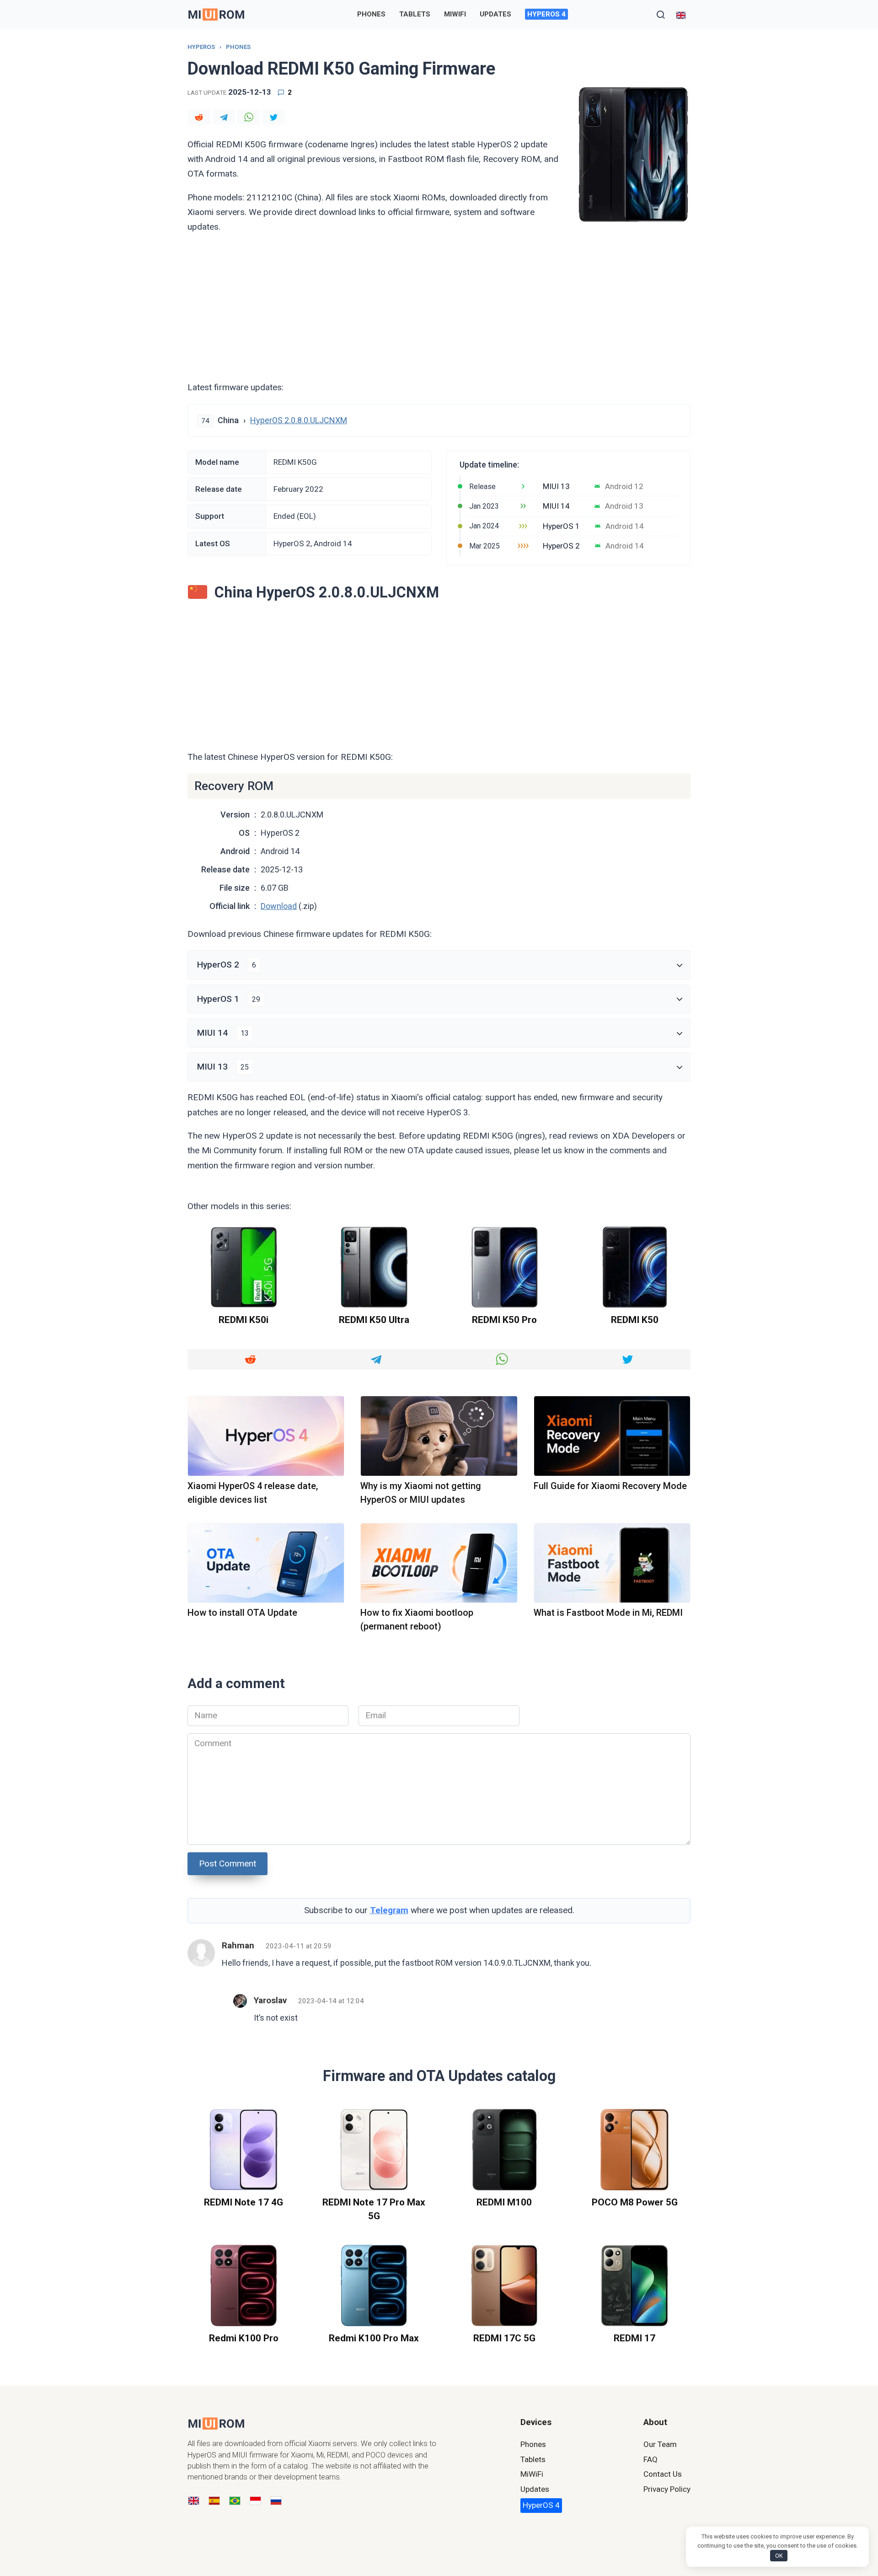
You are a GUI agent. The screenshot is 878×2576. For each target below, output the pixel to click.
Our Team (660, 2444)
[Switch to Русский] (276, 2501)
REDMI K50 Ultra (374, 1320)
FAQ (650, 2459)
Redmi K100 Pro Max (374, 2338)
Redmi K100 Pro (244, 2338)
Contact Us (663, 2474)
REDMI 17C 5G (504, 2338)
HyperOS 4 (546, 14)
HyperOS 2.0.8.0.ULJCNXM (299, 420)
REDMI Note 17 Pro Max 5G (374, 2209)
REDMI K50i (244, 1320)
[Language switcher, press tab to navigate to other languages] (681, 14)
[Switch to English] (194, 2501)
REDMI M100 (504, 2202)
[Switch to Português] (235, 2501)
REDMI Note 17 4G (244, 2202)
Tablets (415, 14)
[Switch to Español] (214, 2501)
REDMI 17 (634, 2338)
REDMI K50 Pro (504, 1320)
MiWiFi (455, 14)
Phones (371, 14)
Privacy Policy (667, 2489)
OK (779, 2556)
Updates (495, 14)
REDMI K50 (635, 1320)
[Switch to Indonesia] (255, 2501)
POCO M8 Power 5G (635, 2202)
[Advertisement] (439, 307)
